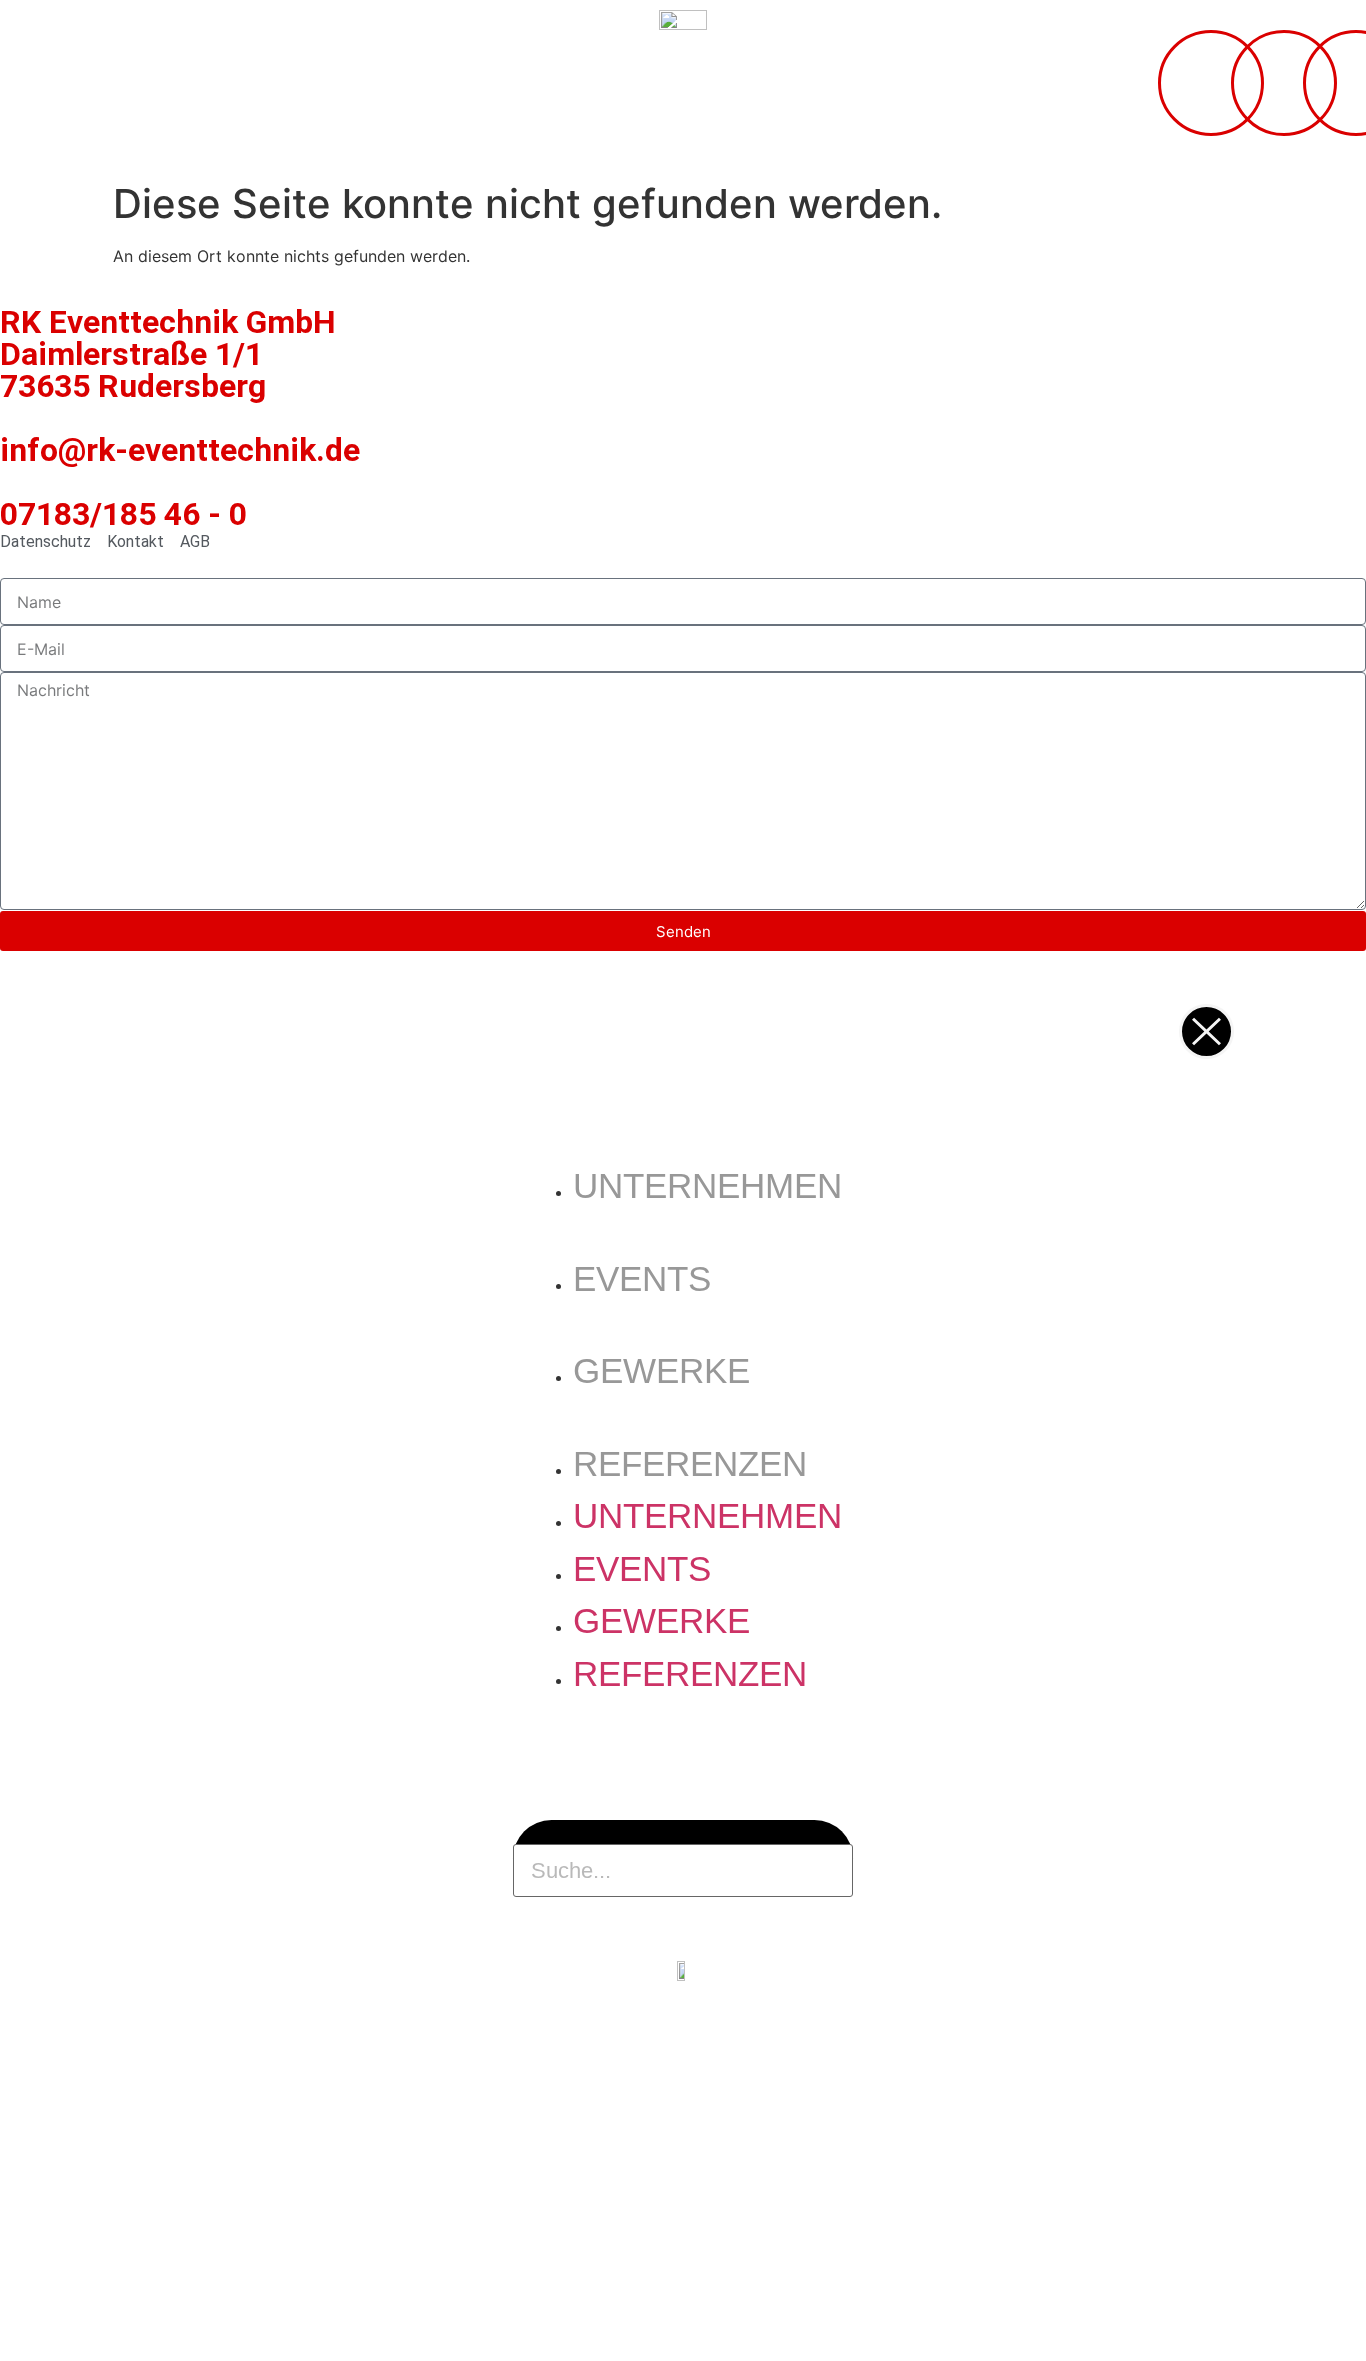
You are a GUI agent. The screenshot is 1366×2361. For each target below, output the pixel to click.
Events (642, 1278)
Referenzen (690, 1463)
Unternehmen (707, 1185)
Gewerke (661, 1370)
